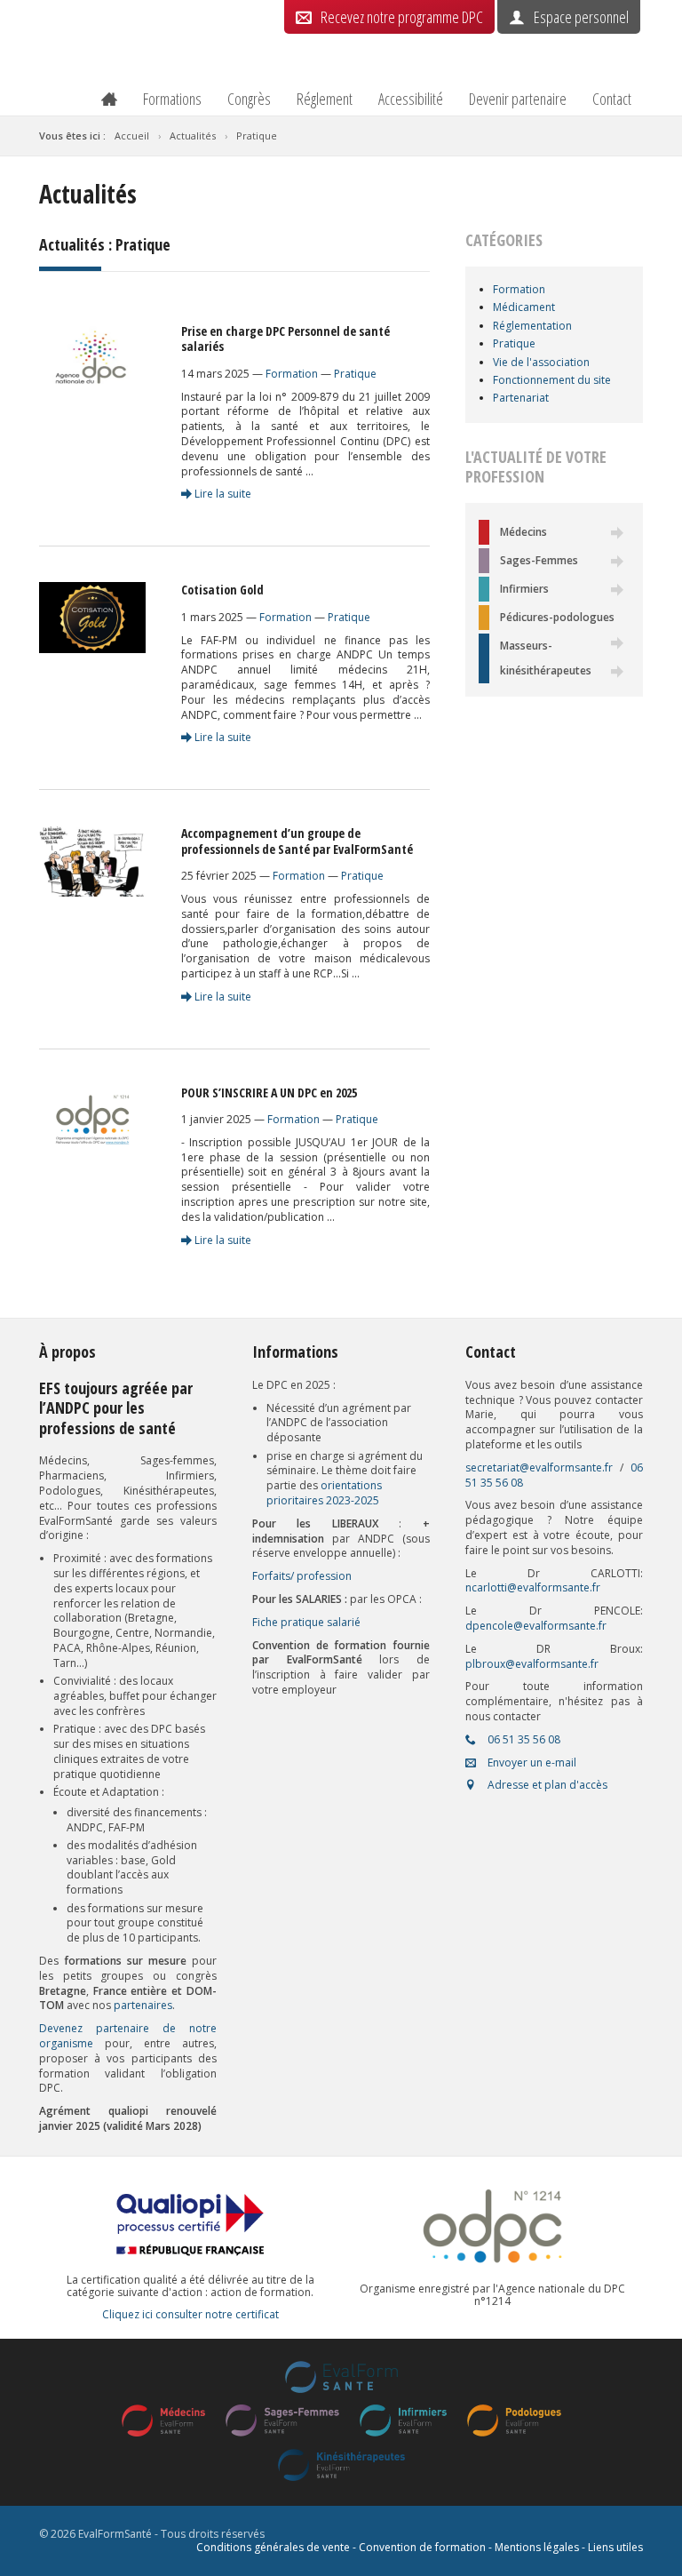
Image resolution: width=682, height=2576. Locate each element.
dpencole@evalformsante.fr (536, 1626)
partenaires (143, 2005)
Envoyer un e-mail (531, 1763)
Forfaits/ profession (302, 1576)
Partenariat (521, 398)
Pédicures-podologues (557, 617)
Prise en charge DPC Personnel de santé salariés (285, 339)
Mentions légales (537, 2547)
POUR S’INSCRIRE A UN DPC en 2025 (269, 1093)
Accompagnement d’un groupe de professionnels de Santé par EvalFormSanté (297, 841)
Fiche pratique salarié (306, 1622)
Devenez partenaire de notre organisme (128, 2036)
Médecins (523, 532)
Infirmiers (524, 589)
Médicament (524, 307)
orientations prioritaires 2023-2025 (324, 1493)
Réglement (325, 99)
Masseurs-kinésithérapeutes (546, 658)
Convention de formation (422, 2547)
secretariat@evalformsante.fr (539, 1467)
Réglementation (532, 326)
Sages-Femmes (539, 560)
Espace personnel (581, 17)
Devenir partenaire (518, 99)
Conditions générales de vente (273, 2547)
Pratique (355, 374)
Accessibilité (411, 99)
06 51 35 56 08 (523, 1739)
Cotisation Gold (222, 590)
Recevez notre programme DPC (402, 17)
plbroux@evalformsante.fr (532, 1664)
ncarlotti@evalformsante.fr (533, 1587)
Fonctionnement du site (552, 380)
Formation (292, 374)
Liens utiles (615, 2547)
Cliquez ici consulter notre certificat (190, 2315)
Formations (172, 99)
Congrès (249, 99)
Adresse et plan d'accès (546, 1785)
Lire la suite (222, 494)
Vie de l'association (541, 362)
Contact (612, 99)
